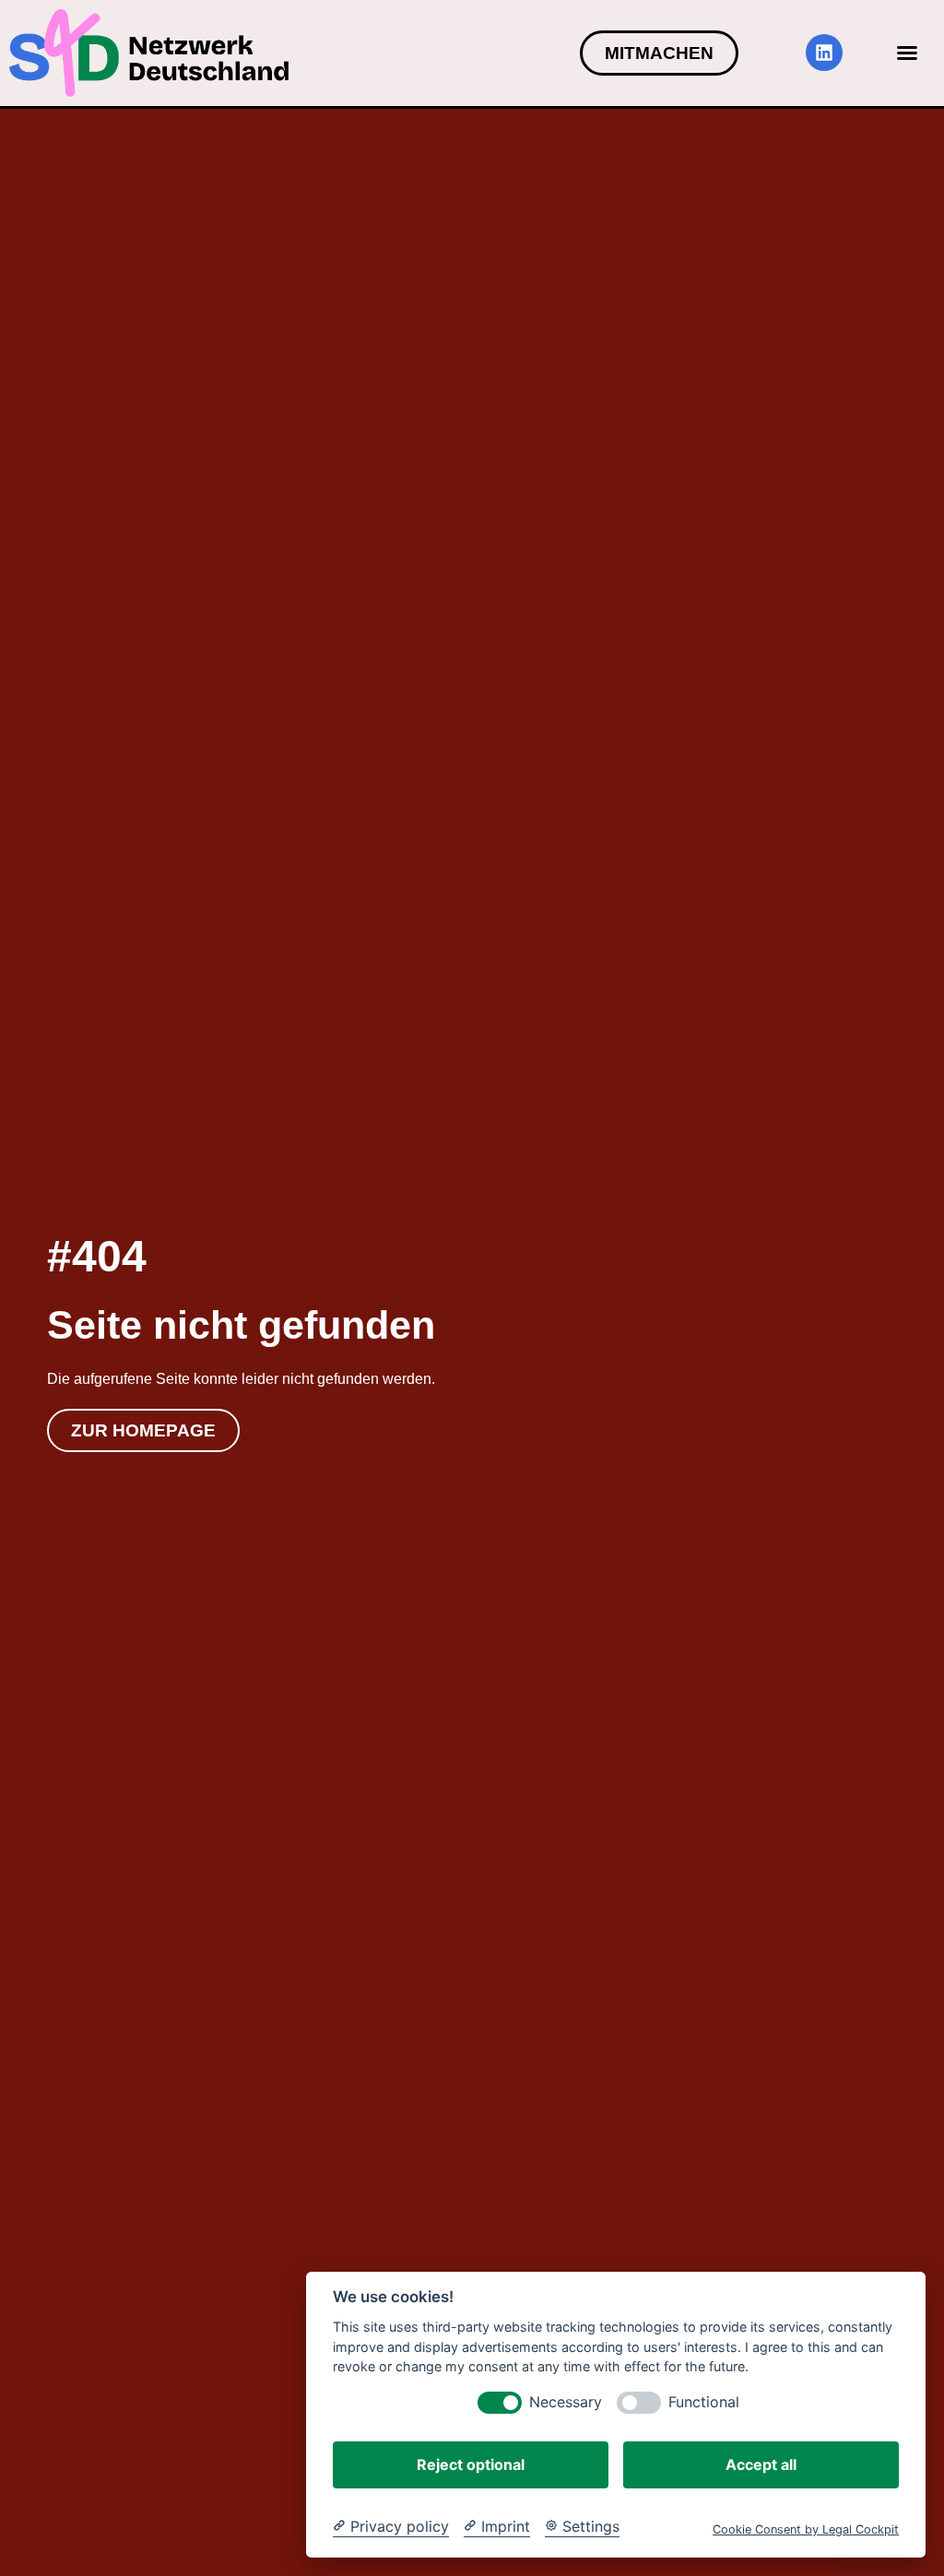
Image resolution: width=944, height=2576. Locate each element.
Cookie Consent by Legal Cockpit (806, 2529)
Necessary (566, 2402)
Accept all (761, 2464)
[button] (907, 53)
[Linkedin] (824, 53)
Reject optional (471, 2464)
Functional (704, 2402)
